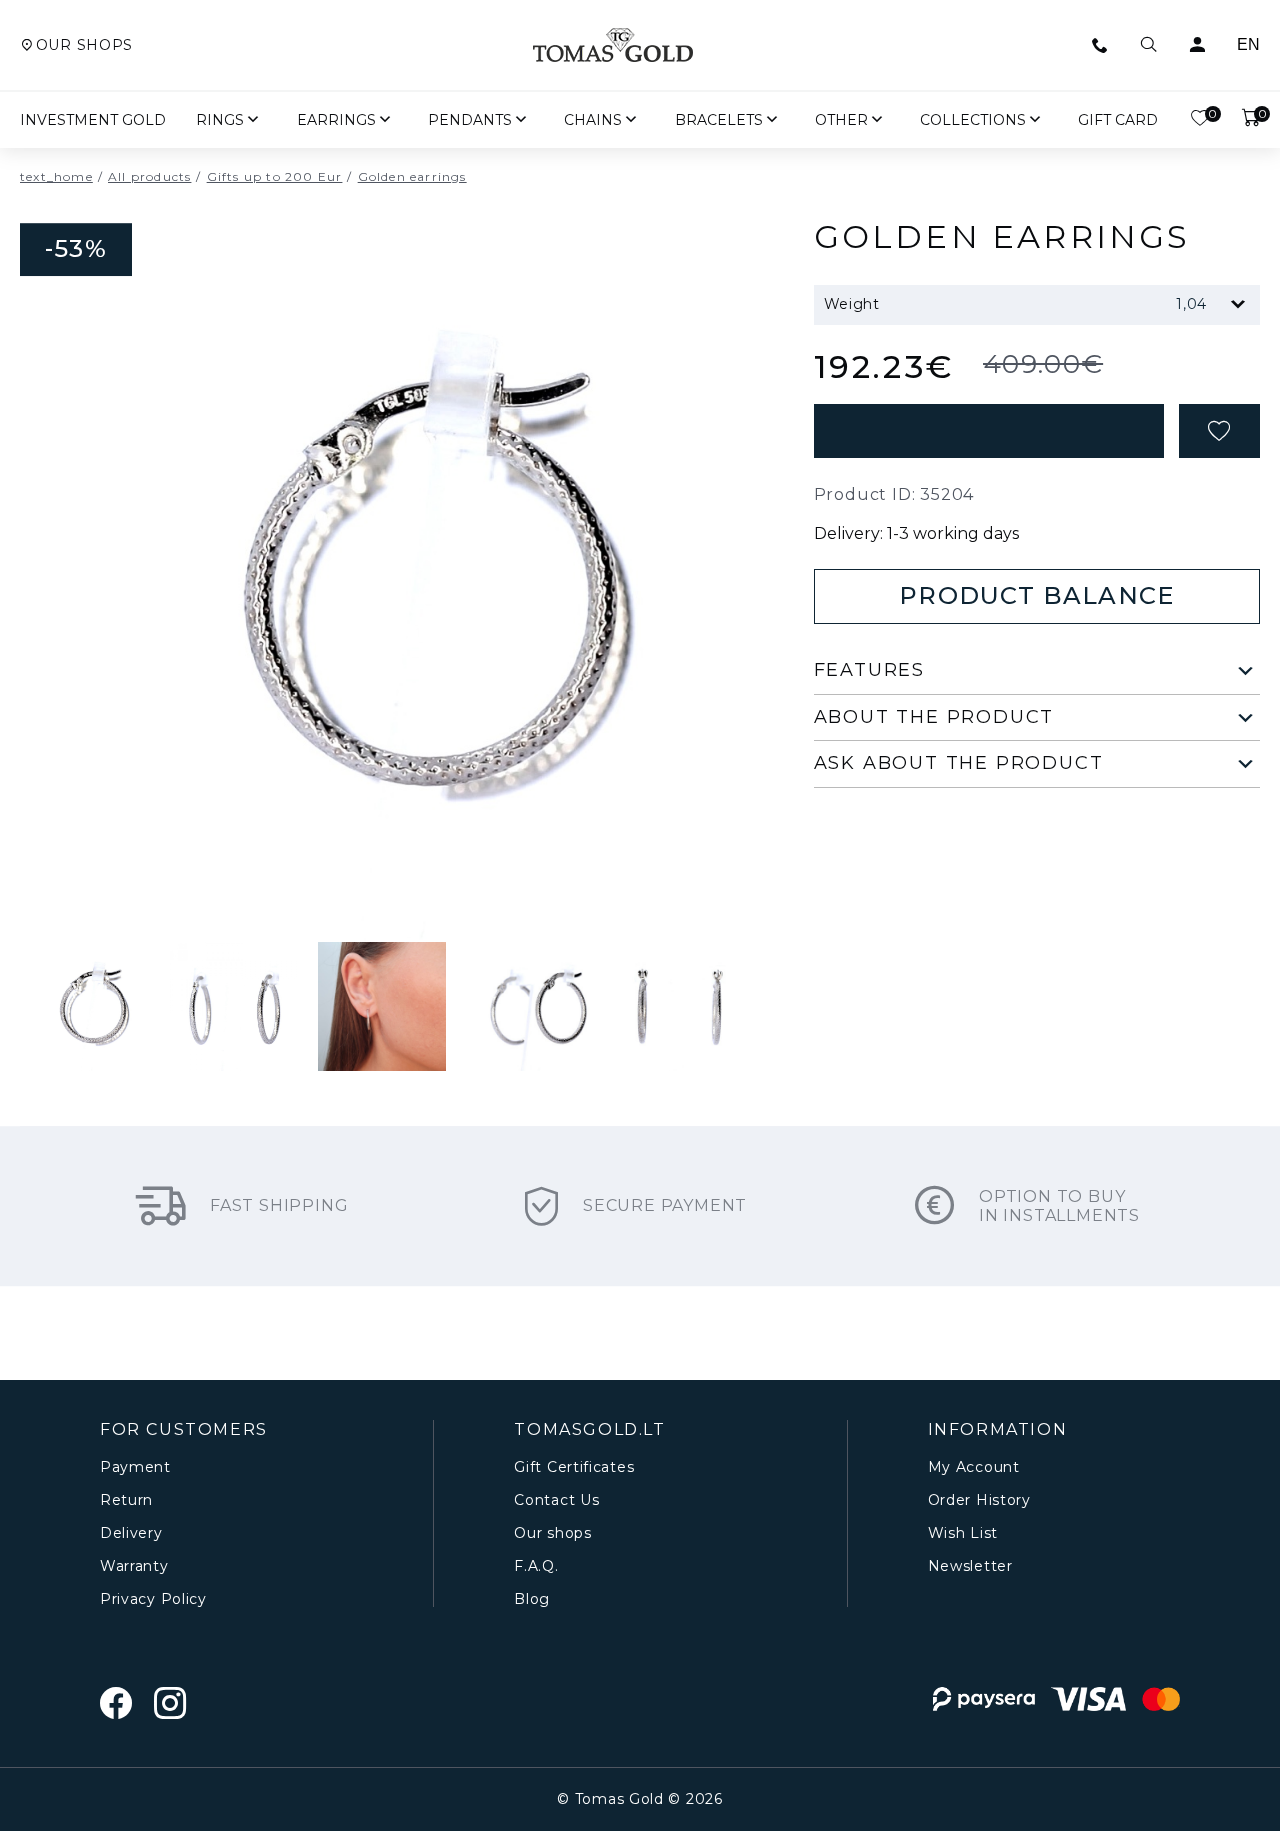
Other (841, 120)
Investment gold (93, 120)
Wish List (963, 1533)
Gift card (1118, 120)
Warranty (134, 1566)
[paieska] (1148, 45)
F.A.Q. (536, 1566)
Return (126, 1500)
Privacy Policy (153, 1599)
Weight (852, 304)
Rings (220, 120)
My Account (974, 1467)
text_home (56, 177)
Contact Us (556, 1500)
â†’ (432, 857)
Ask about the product (959, 763)
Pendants (470, 120)
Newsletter (970, 1566)
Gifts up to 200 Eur (275, 177)
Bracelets (719, 120)
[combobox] (1075, 305)
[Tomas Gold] (613, 45)
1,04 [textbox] (1191, 304)
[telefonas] (1100, 45)
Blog (532, 1599)
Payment (135, 1467)
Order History (979, 1500)
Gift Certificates (574, 1467)
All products (149, 177)
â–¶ (332, 857)
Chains (593, 120)
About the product (934, 717)
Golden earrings (412, 177)
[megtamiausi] (1219, 431)
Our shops (84, 45)
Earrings (336, 120)
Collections (973, 120)
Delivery (131, 1533)
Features (869, 670)
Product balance (1036, 595)
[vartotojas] (1197, 45)
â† (382, 857)
